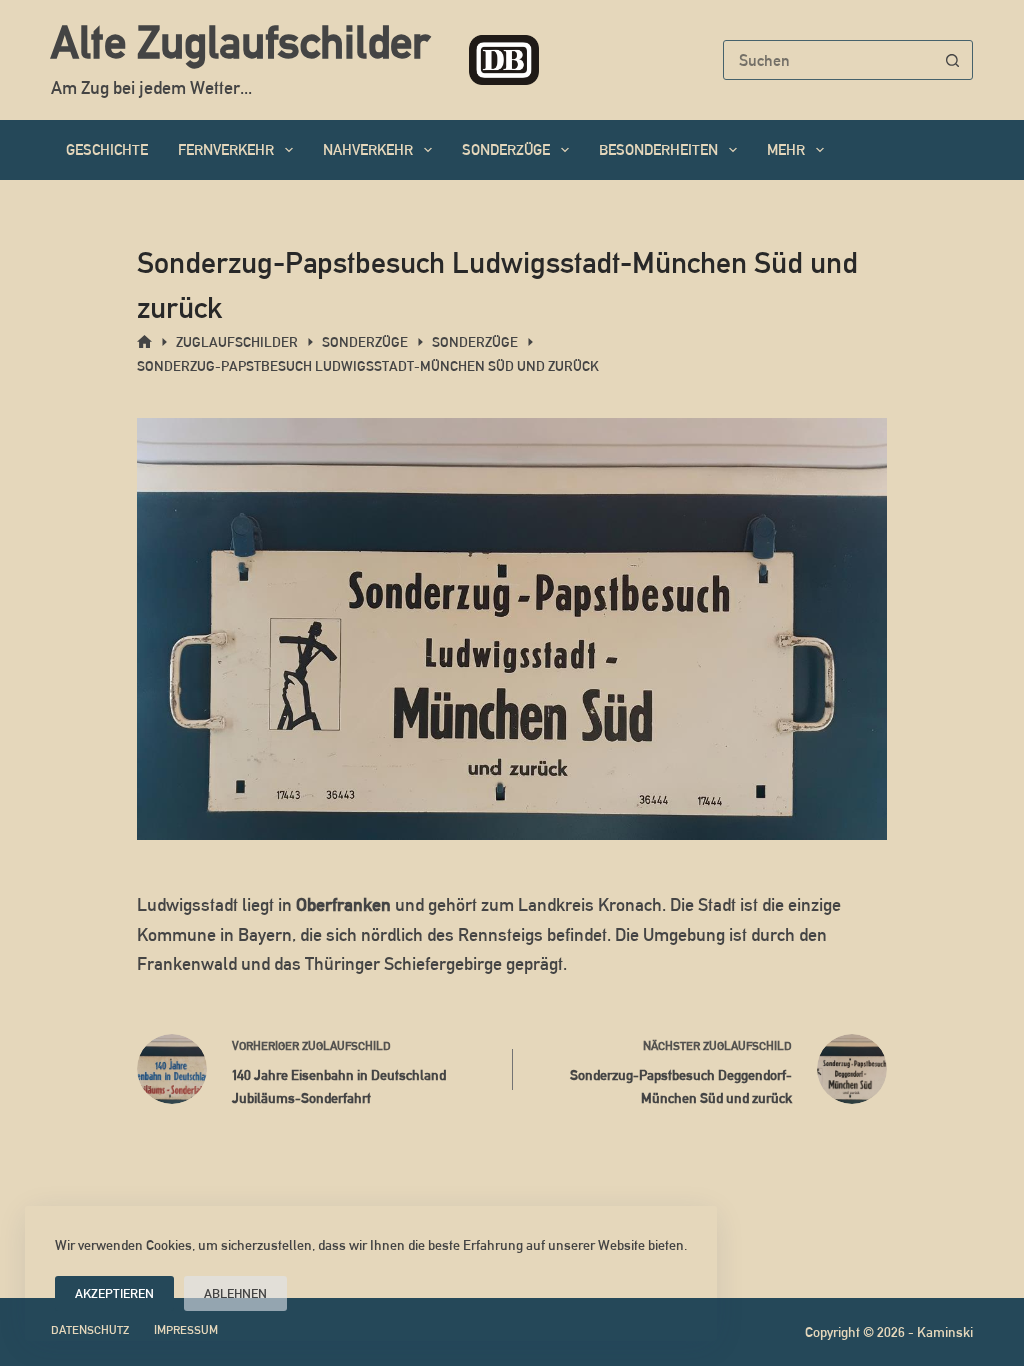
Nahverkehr (368, 149)
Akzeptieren (114, 1293)
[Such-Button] (953, 60)
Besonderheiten (658, 149)
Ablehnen (235, 1293)
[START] (144, 342)
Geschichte (107, 149)
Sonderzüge (506, 149)
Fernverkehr (226, 149)
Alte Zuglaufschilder (240, 42)
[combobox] (829, 60)
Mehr (786, 149)
